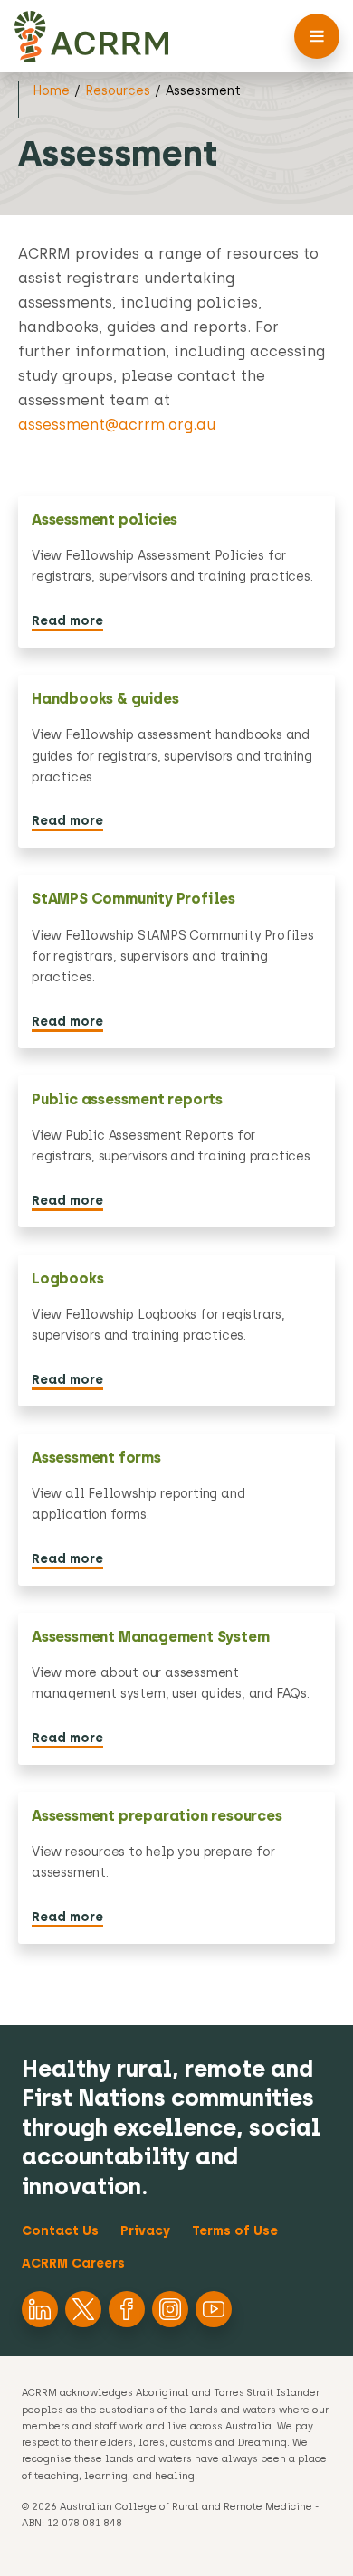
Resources (118, 91)
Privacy (145, 2231)
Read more (67, 621)
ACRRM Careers (73, 2263)
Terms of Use (235, 2231)
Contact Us (60, 2231)
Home (51, 91)
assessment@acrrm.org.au (117, 425)
